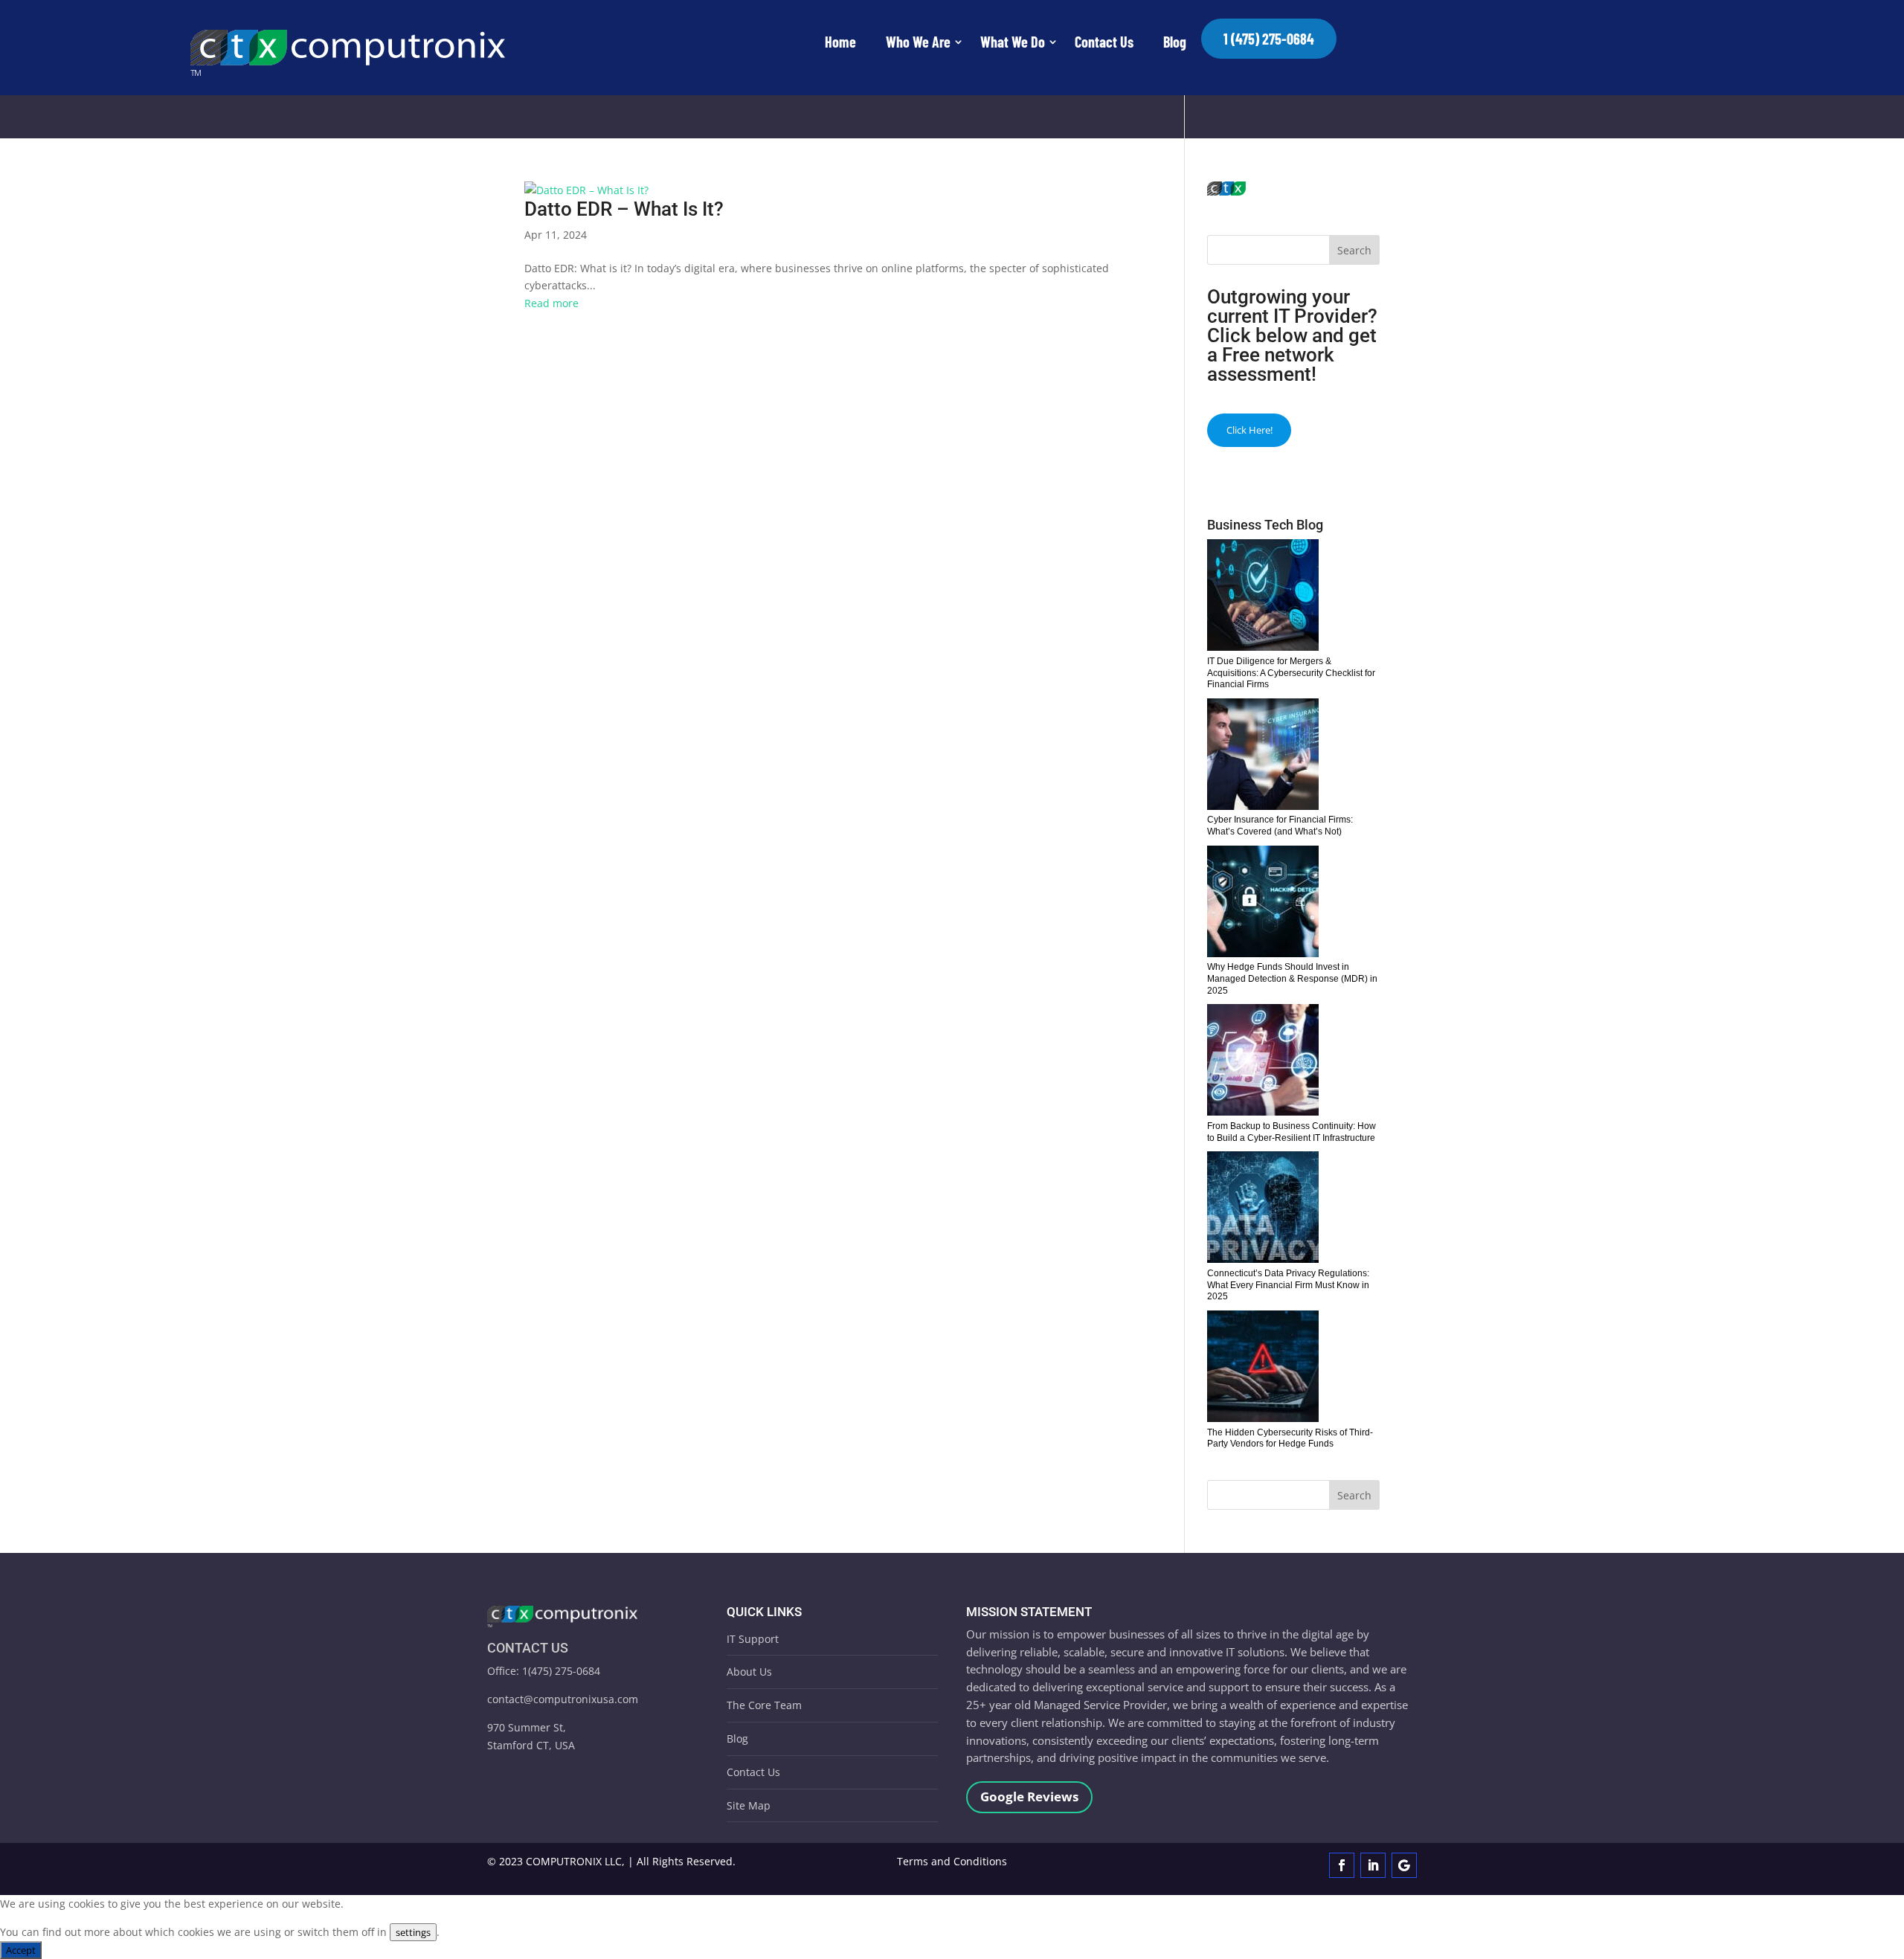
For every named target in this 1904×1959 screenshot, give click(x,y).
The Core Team (764, 1705)
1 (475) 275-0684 (1269, 39)
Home (840, 42)
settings (413, 1932)
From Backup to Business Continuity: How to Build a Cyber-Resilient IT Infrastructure (1292, 1132)
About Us (749, 1672)
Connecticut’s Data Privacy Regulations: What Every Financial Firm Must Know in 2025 (1288, 1285)
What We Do (1013, 42)
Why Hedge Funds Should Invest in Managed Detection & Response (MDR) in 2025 (1292, 978)
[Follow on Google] (1404, 1865)
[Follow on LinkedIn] (1373, 1865)
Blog (1175, 42)
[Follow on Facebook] (1342, 1865)
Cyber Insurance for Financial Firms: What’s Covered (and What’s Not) (1280, 826)
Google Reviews (1029, 1796)
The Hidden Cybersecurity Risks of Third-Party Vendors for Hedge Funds (1290, 1438)
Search (1354, 250)
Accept (21, 1950)
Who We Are (918, 42)
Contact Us (1104, 42)
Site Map (749, 1805)
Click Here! (1249, 430)
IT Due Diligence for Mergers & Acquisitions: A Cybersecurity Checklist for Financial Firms (1291, 673)
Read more (551, 303)
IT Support (753, 1639)
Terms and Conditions (952, 1861)
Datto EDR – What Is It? (624, 209)
